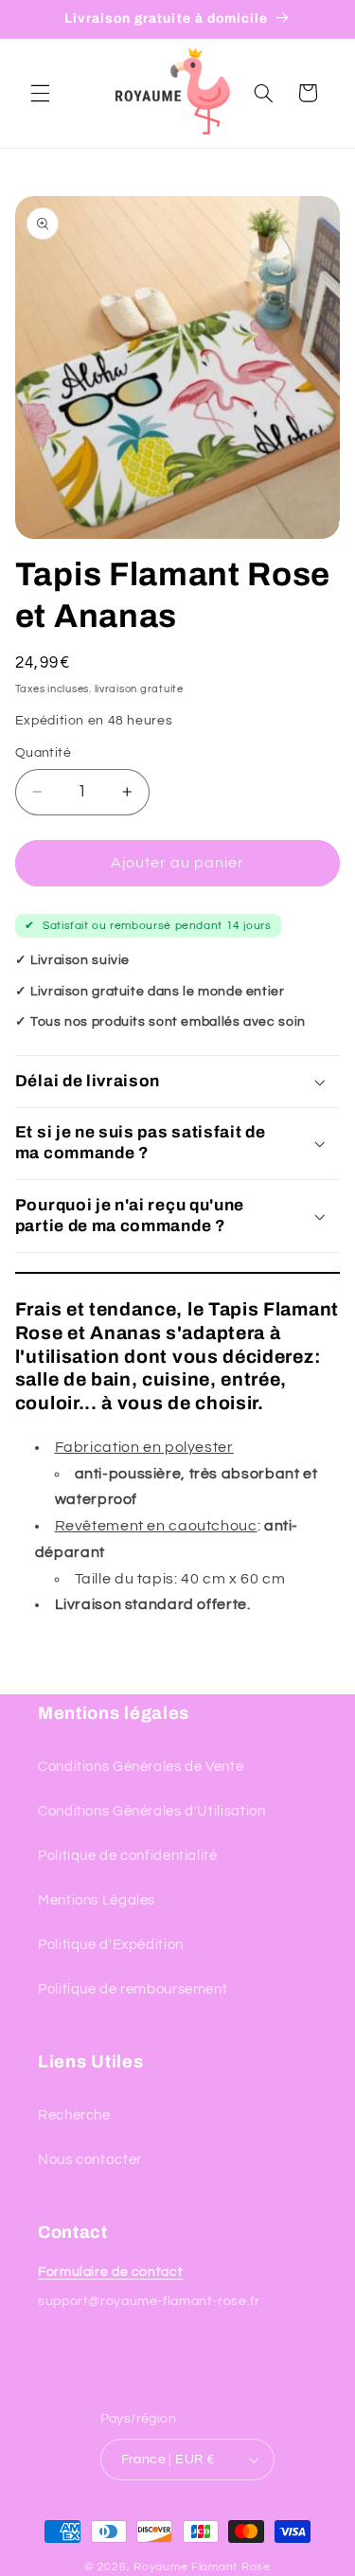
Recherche (74, 2115)
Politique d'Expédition (111, 1945)
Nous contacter (90, 2160)
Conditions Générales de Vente (141, 1767)
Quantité (43, 753)
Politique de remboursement (133, 1989)
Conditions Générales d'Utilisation (151, 1811)
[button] (40, 93)
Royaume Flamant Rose (202, 2567)
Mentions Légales (97, 1900)
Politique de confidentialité (128, 1856)
